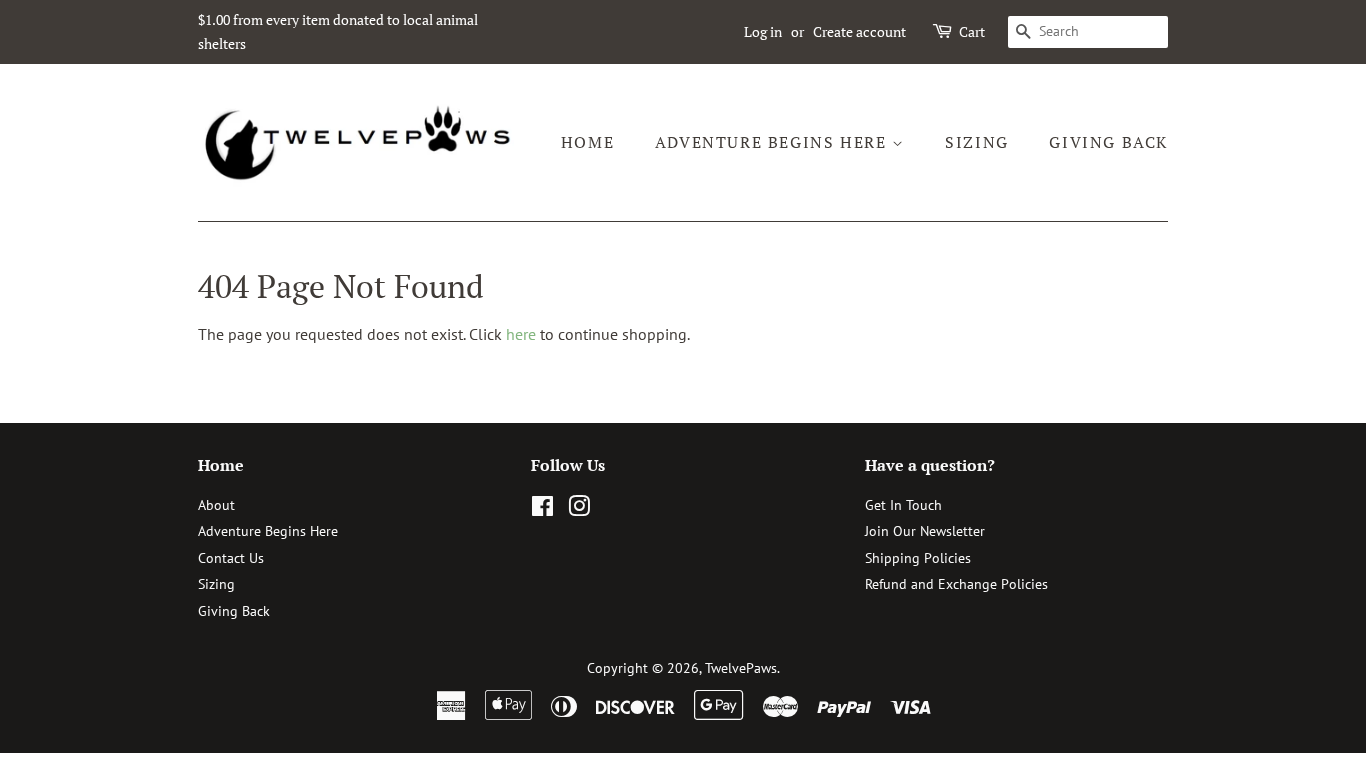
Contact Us (231, 558)
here (521, 334)
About (216, 505)
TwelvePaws (741, 668)
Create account (859, 31)
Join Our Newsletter (925, 531)
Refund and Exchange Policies (956, 584)
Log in (763, 31)
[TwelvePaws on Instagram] (579, 510)
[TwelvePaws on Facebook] (542, 510)
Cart (972, 31)
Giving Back (1108, 142)
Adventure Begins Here (773, 142)
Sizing (977, 142)
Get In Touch (903, 505)
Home (587, 142)
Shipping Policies (918, 558)
